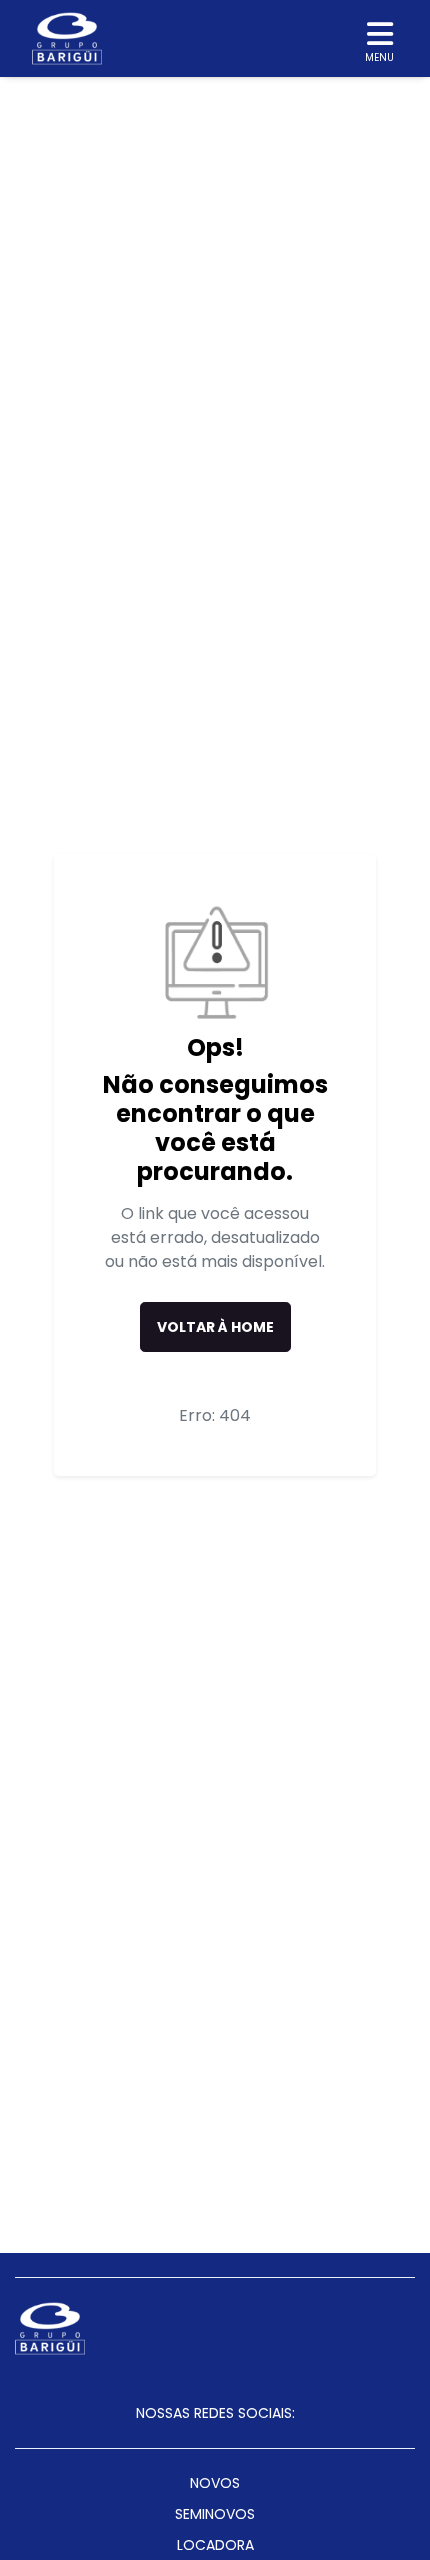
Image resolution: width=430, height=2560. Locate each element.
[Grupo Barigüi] (67, 38)
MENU (379, 57)
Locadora (215, 2545)
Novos (215, 2483)
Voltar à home (215, 1327)
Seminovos (215, 2514)
